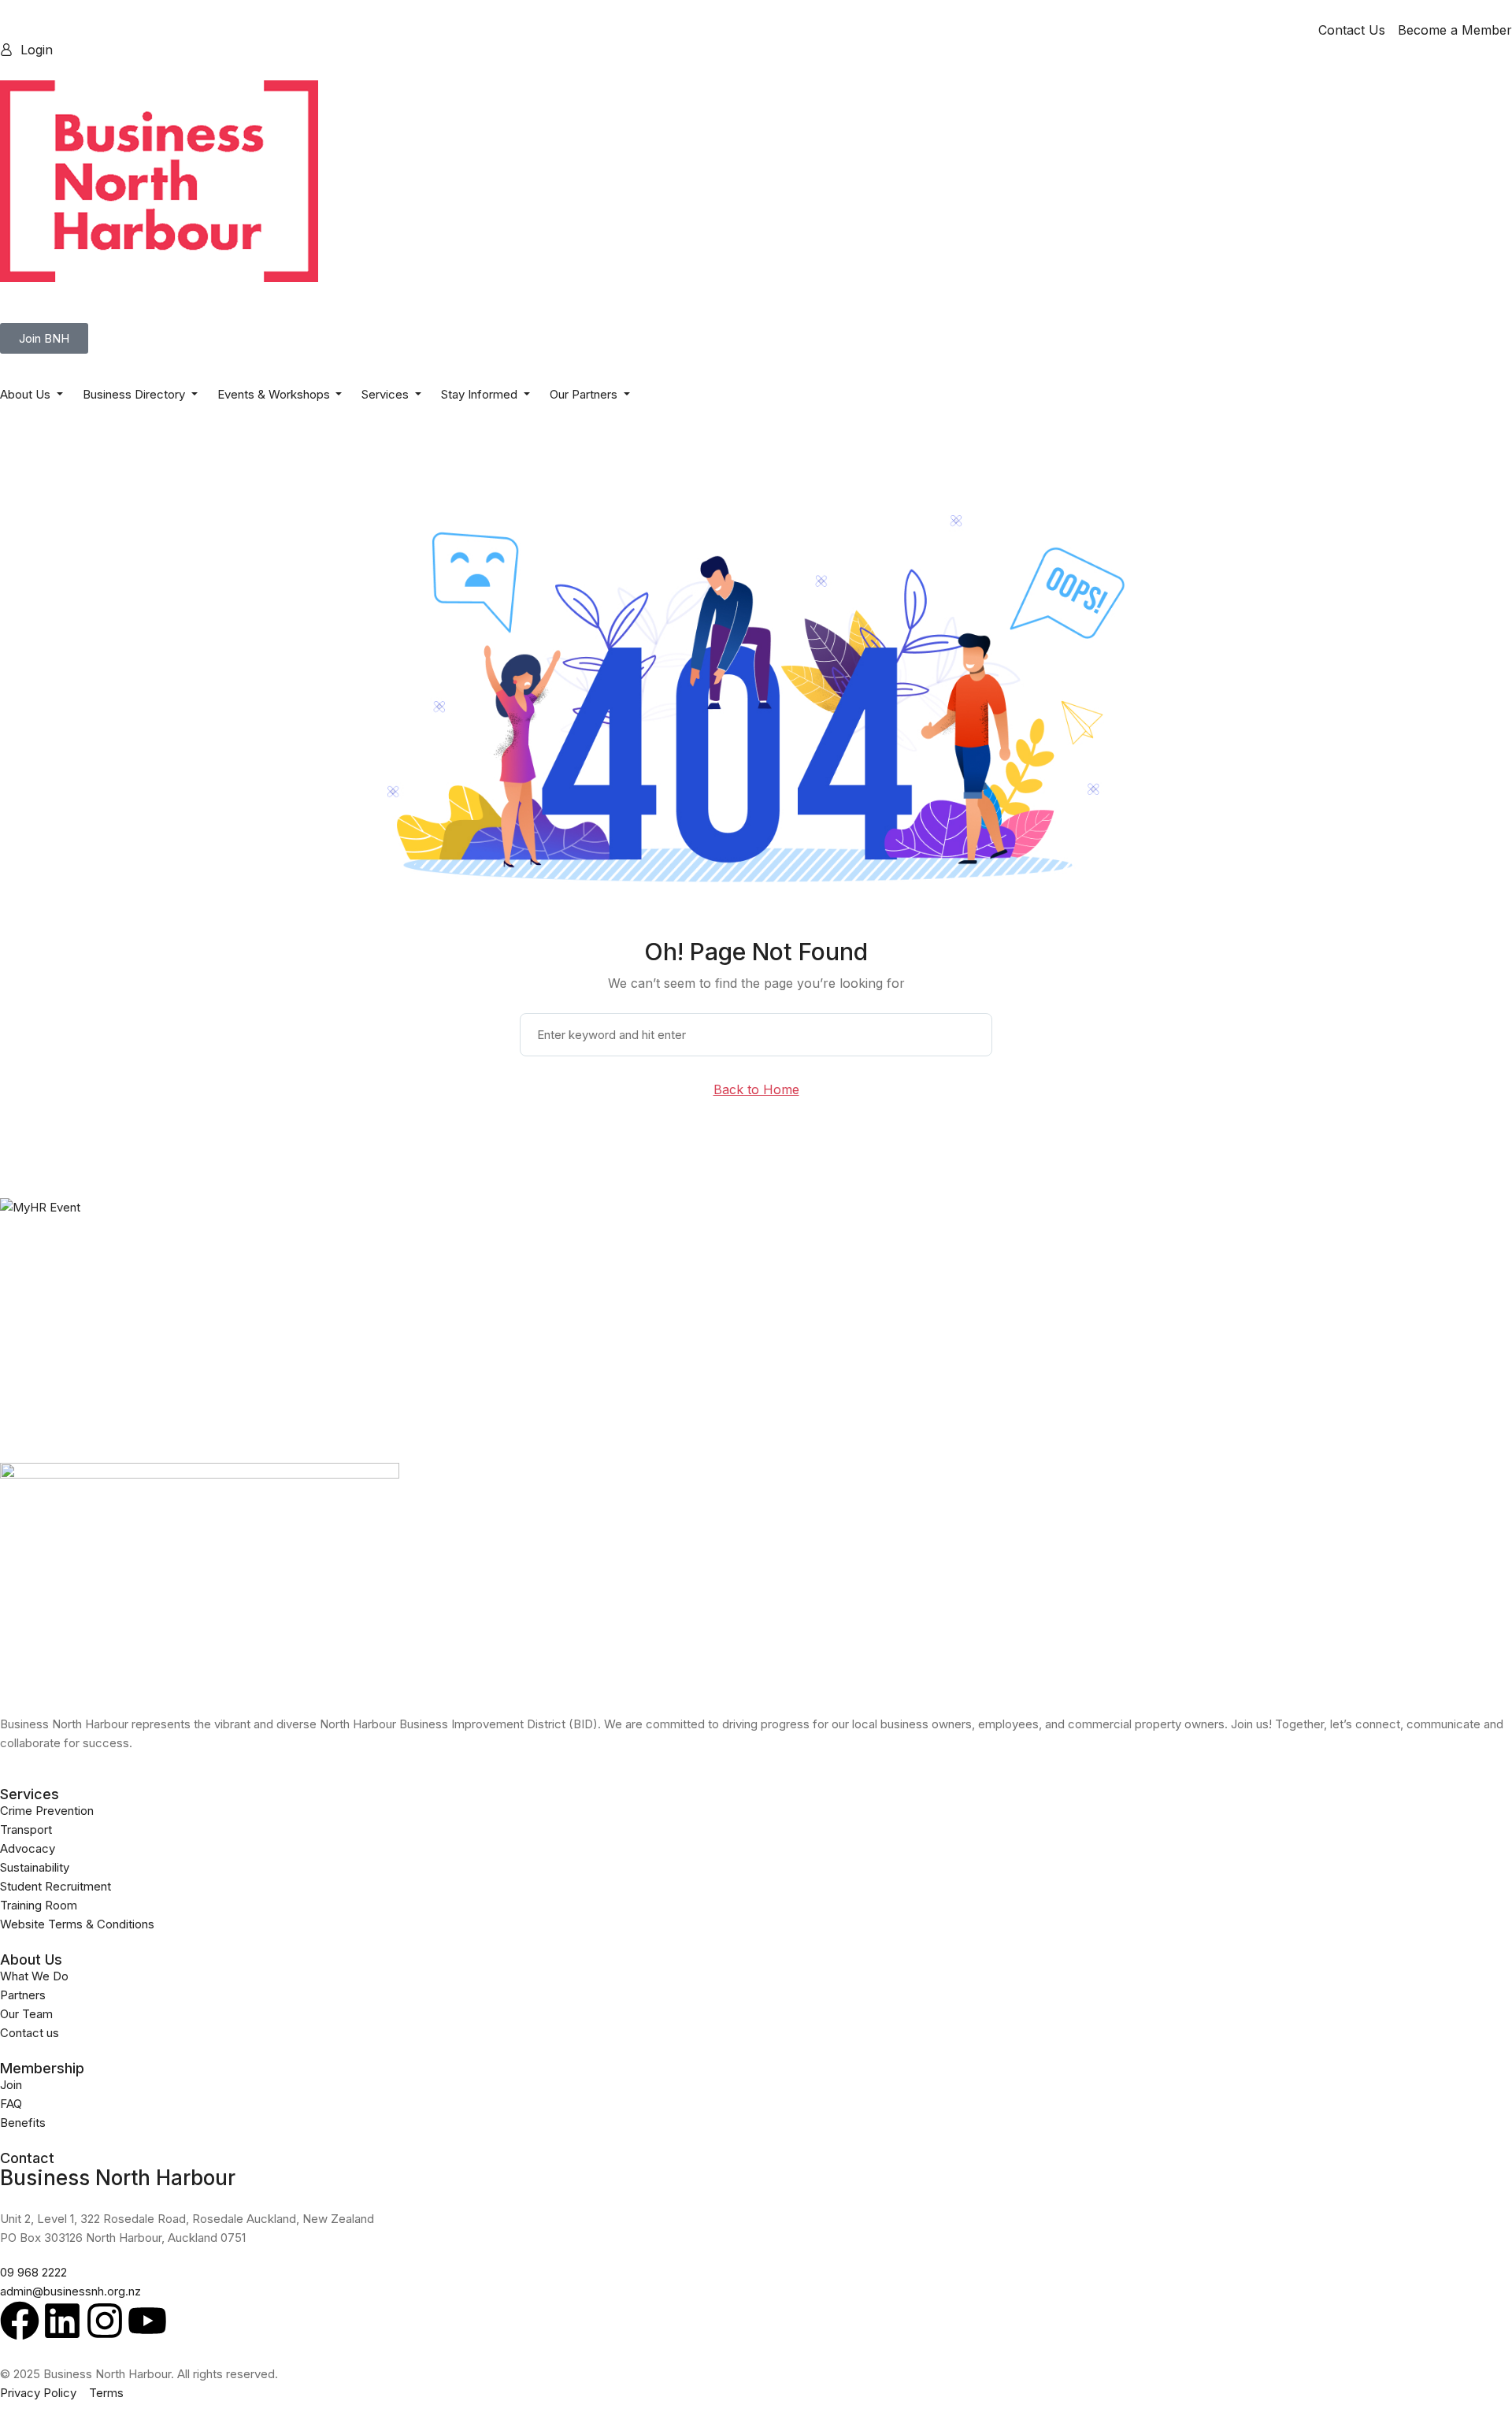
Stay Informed (481, 394)
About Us (27, 394)
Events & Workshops (275, 394)
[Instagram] (105, 2321)
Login (37, 50)
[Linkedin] (62, 2321)
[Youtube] (147, 2321)
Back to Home (756, 1089)
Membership (42, 2068)
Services (387, 394)
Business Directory (135, 394)
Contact (27, 2158)
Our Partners (585, 394)
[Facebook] (20, 2321)
